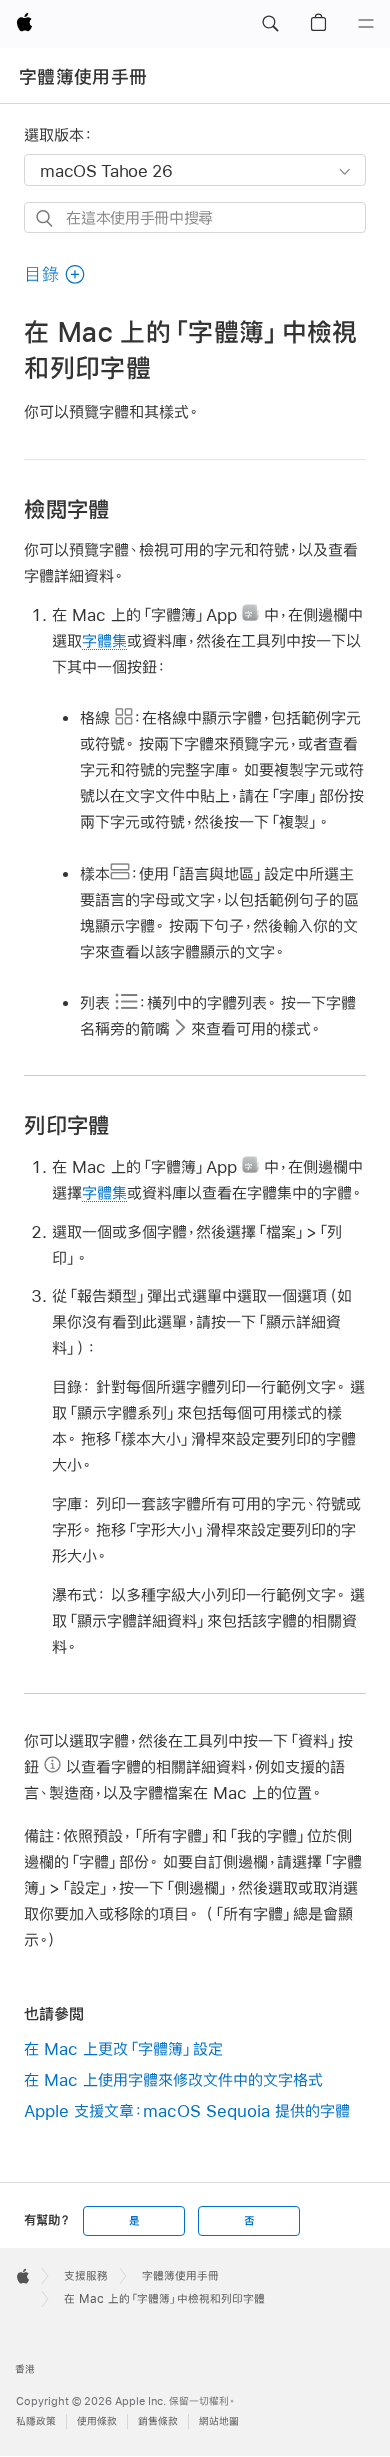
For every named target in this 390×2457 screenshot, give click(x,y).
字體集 (104, 640)
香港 (25, 2369)
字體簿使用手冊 (83, 77)
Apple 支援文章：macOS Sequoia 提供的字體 (187, 2110)
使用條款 (97, 2421)
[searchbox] (194, 217)
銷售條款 (158, 2421)
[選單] (366, 24)
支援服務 (86, 2276)
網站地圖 (219, 2421)
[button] (270, 24)
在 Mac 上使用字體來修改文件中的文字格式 (173, 2079)
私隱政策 (36, 2421)
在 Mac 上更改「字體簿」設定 (123, 2048)
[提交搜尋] (45, 218)
